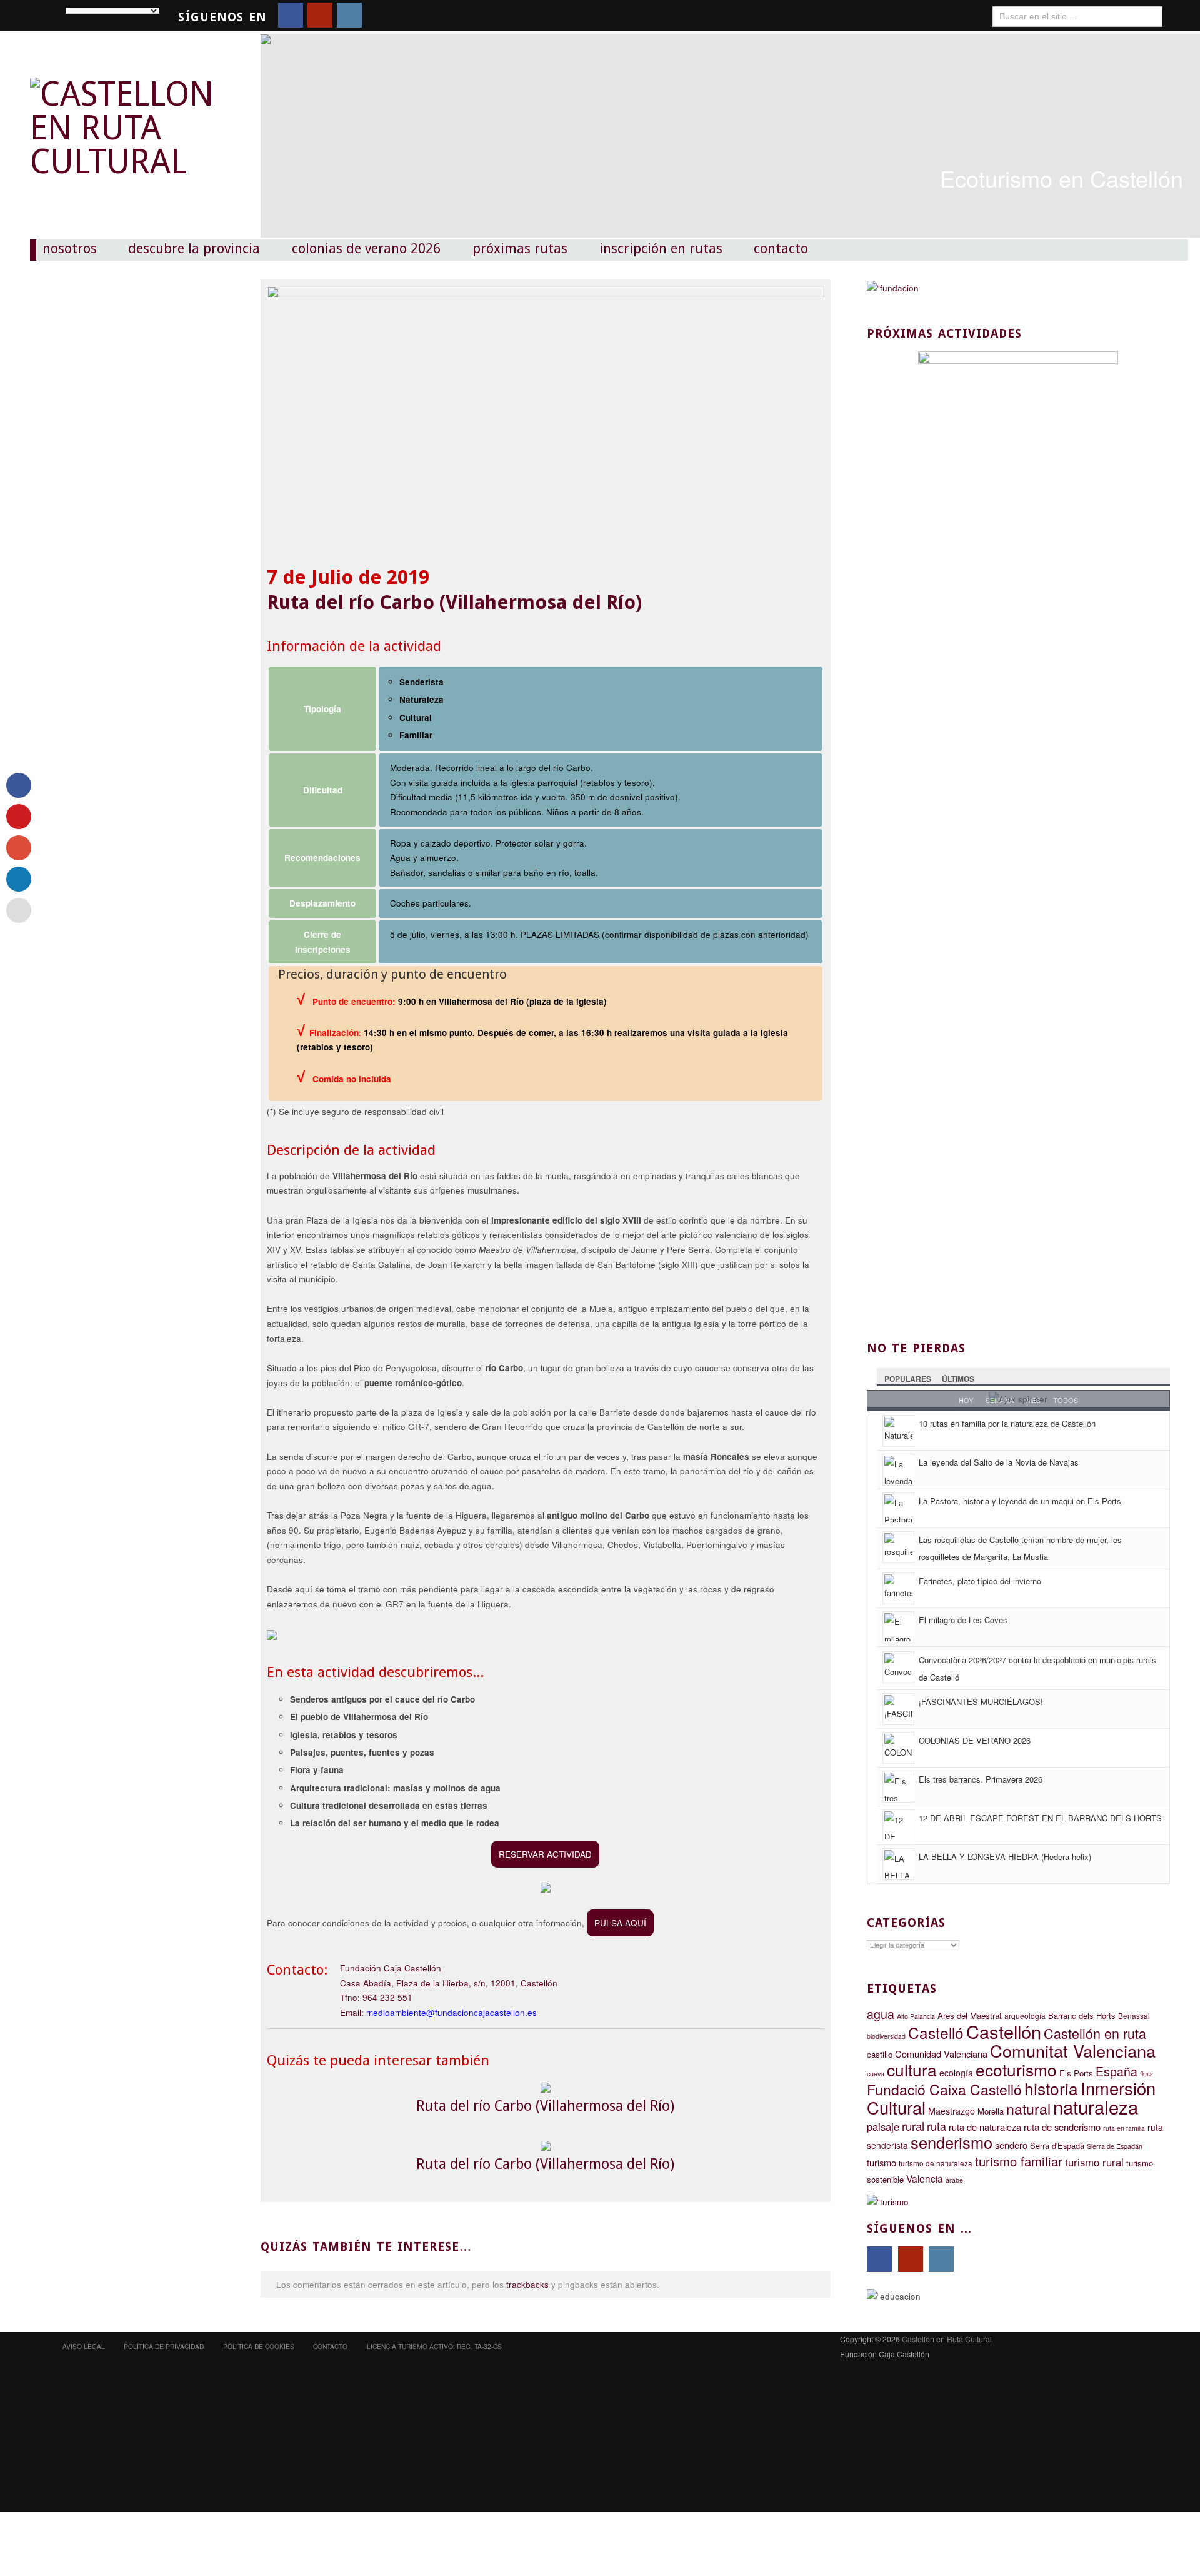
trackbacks (527, 2284)
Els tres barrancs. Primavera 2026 (981, 1779)
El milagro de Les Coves (963, 1620)
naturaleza (1096, 2106)
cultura (912, 2069)
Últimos (958, 1379)
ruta (937, 2126)
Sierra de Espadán (1115, 2146)
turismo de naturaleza (936, 2163)
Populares (908, 1379)
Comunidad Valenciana (941, 2054)
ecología (956, 2073)
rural (913, 2126)
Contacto (781, 249)
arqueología (1025, 2015)
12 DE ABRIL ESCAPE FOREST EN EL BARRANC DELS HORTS (1040, 1818)
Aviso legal (84, 2346)
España (1117, 2071)
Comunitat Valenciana (1073, 2050)
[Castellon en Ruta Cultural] (127, 114)
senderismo (952, 2142)
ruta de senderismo (1062, 2127)
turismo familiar (1019, 2161)
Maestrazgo (952, 2111)
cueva (876, 2074)
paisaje (883, 2126)
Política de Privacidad (164, 2346)
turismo (882, 2162)
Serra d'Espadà (1057, 2146)
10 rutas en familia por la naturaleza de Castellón (1007, 1423)
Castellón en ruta (1095, 2033)
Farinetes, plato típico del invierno (980, 1581)
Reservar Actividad (545, 1854)
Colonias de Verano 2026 (366, 249)
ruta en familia (1124, 2128)
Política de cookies (259, 2346)
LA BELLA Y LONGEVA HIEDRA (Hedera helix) (1005, 1857)
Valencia (925, 2178)
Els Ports (1076, 2073)
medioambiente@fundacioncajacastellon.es (452, 2012)
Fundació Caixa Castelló (944, 2089)
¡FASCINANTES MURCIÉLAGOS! (981, 1702)
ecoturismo (1016, 2069)
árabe (954, 2180)
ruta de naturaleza (985, 2127)
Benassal (1134, 2016)
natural (1028, 2108)
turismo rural (1094, 2162)
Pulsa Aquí (620, 1923)
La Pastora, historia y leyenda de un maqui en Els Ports (1020, 1501)
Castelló (936, 2032)
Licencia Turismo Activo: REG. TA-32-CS (434, 2346)
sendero (1011, 2145)
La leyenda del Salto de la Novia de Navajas (999, 1462)
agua (881, 2014)
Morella (991, 2111)
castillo (880, 2054)
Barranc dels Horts (1082, 2015)
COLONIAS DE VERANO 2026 (975, 1740)
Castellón (1004, 2031)
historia (1051, 2088)
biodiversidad (886, 2036)
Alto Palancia (916, 2016)
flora (1147, 2074)
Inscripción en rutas (661, 249)
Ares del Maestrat (970, 2015)
